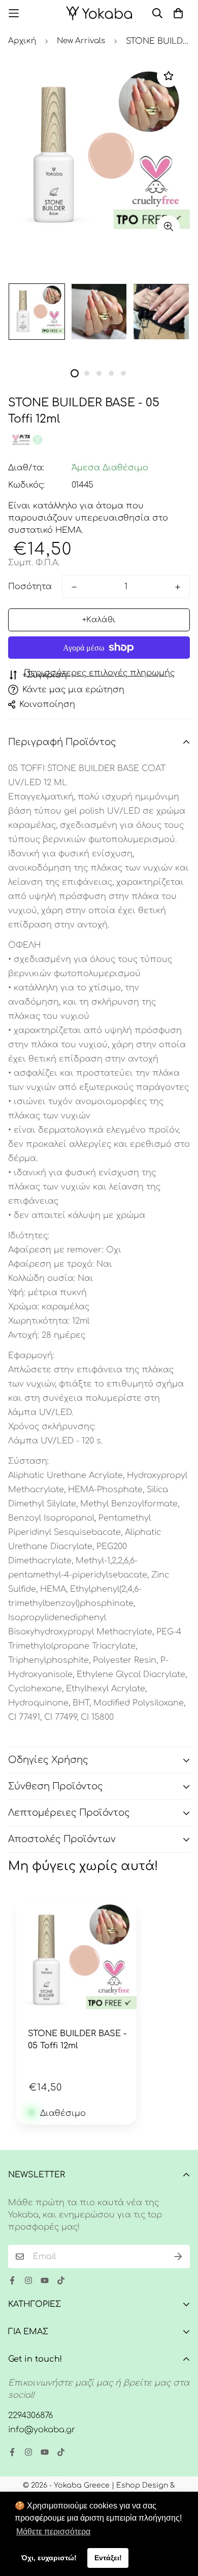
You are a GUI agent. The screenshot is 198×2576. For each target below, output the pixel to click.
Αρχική (22, 41)
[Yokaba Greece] (99, 13)
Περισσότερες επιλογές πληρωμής (99, 673)
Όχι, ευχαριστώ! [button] (49, 2558)
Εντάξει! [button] (108, 2558)
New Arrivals (81, 41)
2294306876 (30, 2416)
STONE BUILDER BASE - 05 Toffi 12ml (77, 2040)
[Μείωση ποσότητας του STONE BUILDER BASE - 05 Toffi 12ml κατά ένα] (74, 587)
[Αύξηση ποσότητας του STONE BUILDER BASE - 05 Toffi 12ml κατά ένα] (178, 587)
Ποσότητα (30, 587)
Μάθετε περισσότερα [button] (53, 2532)
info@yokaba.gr (42, 2430)
